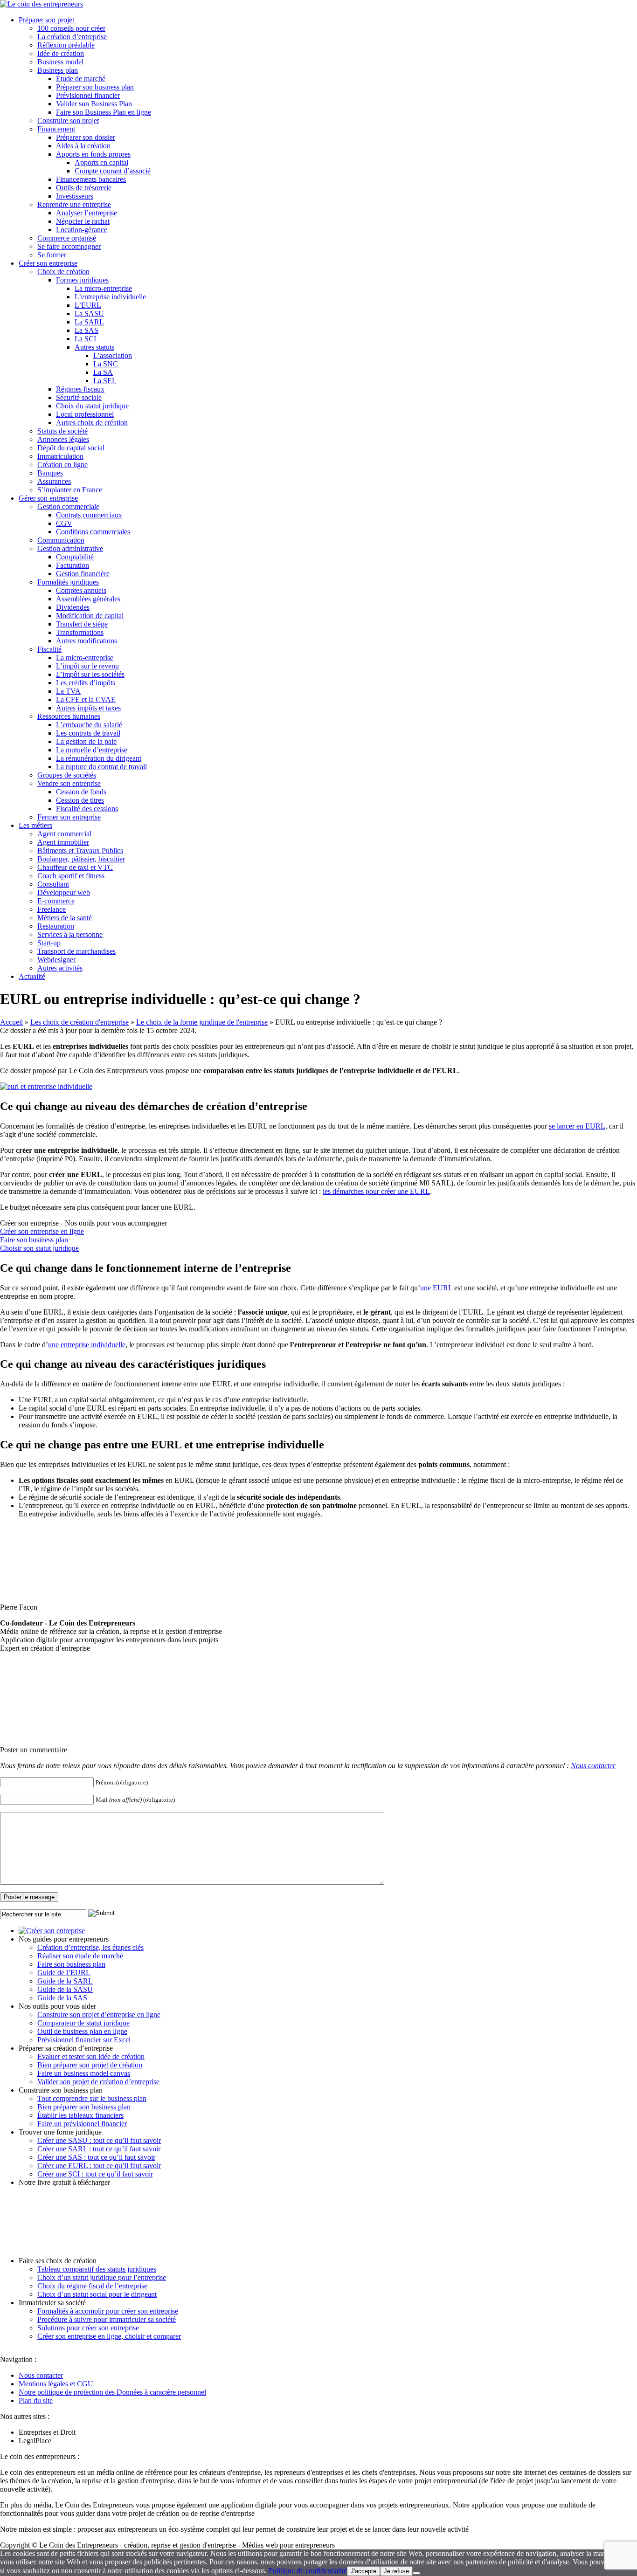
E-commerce (56, 901)
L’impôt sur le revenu (87, 666)
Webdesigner (56, 960)
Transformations (80, 632)
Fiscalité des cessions (87, 809)
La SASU (89, 313)
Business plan (58, 70)
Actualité (32, 976)
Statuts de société (62, 431)
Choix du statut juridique (92, 406)
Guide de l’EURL (64, 1973)
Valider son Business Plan (94, 104)
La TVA (68, 691)
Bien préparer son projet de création (90, 2065)
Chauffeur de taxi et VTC (75, 867)
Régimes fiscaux (80, 389)
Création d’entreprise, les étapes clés (90, 1947)
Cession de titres (80, 800)
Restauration (56, 926)
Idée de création (61, 53)
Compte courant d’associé (113, 171)
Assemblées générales (88, 599)
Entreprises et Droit (47, 2432)
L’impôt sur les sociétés (90, 674)
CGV (64, 523)
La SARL (89, 322)
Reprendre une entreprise (74, 204)
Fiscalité (49, 649)
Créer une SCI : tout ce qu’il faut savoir (95, 2174)
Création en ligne (62, 465)
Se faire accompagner (69, 246)
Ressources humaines (69, 716)
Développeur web (64, 892)
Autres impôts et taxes (88, 708)
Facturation (73, 565)
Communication (61, 540)
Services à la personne (70, 934)
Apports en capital (101, 162)
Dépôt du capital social (71, 448)
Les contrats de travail (88, 733)
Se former (52, 255)
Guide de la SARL (65, 1981)
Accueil (11, 1022)
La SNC (106, 364)
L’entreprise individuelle (110, 297)
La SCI (85, 339)
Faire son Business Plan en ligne (104, 112)
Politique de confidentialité (308, 2571)
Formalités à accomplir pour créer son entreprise (108, 2311)
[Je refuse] (416, 2573)
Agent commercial (64, 834)
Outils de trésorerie (84, 188)
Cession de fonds (81, 792)
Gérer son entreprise (48, 498)
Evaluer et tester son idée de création (91, 2056)
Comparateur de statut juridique (83, 2023)
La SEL (105, 381)
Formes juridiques (82, 280)
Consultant (53, 884)
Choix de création (63, 272)
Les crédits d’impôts (86, 683)
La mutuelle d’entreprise (92, 750)
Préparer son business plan (95, 87)
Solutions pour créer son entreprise (88, 2328)
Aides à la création (83, 146)
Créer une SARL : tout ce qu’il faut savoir (99, 2149)
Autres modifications (87, 641)
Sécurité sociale (79, 397)
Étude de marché (81, 79)
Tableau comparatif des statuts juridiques (97, 2269)
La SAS (87, 330)
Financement (56, 129)
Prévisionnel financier (88, 95)
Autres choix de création (92, 423)
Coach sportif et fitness (71, 876)
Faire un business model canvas (84, 2073)
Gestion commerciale (68, 506)
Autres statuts (94, 347)
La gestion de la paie (86, 741)
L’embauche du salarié (89, 725)
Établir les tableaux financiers (80, 2115)
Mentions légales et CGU (56, 2384)
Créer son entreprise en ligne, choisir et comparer (109, 2336)
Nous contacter (593, 1766)
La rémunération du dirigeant (99, 758)
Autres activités (60, 968)
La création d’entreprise (72, 37)
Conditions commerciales (93, 532)
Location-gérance (82, 230)
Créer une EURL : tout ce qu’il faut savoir (99, 2166)
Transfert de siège (82, 624)
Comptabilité (75, 557)
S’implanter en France (70, 490)
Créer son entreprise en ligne (42, 1231)
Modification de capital (90, 616)
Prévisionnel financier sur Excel (84, 2040)
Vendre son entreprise (69, 783)
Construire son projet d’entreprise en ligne (99, 2015)
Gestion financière (83, 574)
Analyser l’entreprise (87, 213)
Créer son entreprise (48, 263)
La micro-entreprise (103, 288)
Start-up (49, 943)
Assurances (54, 481)
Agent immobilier (63, 842)
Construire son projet (68, 121)
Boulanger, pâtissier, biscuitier (81, 859)
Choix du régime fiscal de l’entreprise (92, 2286)
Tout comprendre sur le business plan (92, 2098)
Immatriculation (60, 456)
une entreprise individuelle (87, 1345)
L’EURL (88, 305)
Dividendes (73, 607)
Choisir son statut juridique (39, 1248)
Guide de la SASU (65, 1989)
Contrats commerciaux (89, 515)
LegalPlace (35, 2441)
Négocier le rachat (83, 221)
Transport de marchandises (76, 951)
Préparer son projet (46, 20)
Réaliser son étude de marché (80, 1956)
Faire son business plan (34, 1240)
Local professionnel (85, 414)
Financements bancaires (91, 179)
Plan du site (36, 2400)
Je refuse (396, 2571)
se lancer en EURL (577, 1126)
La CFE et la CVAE (86, 699)
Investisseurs (75, 196)
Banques (50, 473)
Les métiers (35, 825)
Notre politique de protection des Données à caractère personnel (112, 2392)
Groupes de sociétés (67, 775)
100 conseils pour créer (71, 28)
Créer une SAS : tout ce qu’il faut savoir (96, 2157)
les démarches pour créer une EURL (376, 1191)
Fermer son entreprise (69, 817)
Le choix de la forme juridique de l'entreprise (202, 1022)
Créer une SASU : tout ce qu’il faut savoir (99, 2140)
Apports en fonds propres (93, 154)
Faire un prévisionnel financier (82, 2124)
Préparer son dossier (86, 137)
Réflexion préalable (66, 45)
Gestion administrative (70, 548)
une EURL (436, 1288)
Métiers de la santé (65, 918)
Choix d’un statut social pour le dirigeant (97, 2294)
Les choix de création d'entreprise (80, 1022)
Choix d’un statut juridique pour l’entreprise (102, 2277)
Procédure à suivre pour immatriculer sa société (107, 2319)
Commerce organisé (67, 238)
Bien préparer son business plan (84, 2107)
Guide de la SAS (62, 1998)
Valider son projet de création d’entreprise (98, 2082)
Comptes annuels (81, 590)
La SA (103, 372)
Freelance (52, 909)
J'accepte (364, 2571)
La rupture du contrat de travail (101, 767)
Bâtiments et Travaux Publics (80, 851)
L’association (113, 355)
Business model (60, 62)
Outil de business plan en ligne (82, 2031)
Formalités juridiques (68, 582)
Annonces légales (63, 439)
